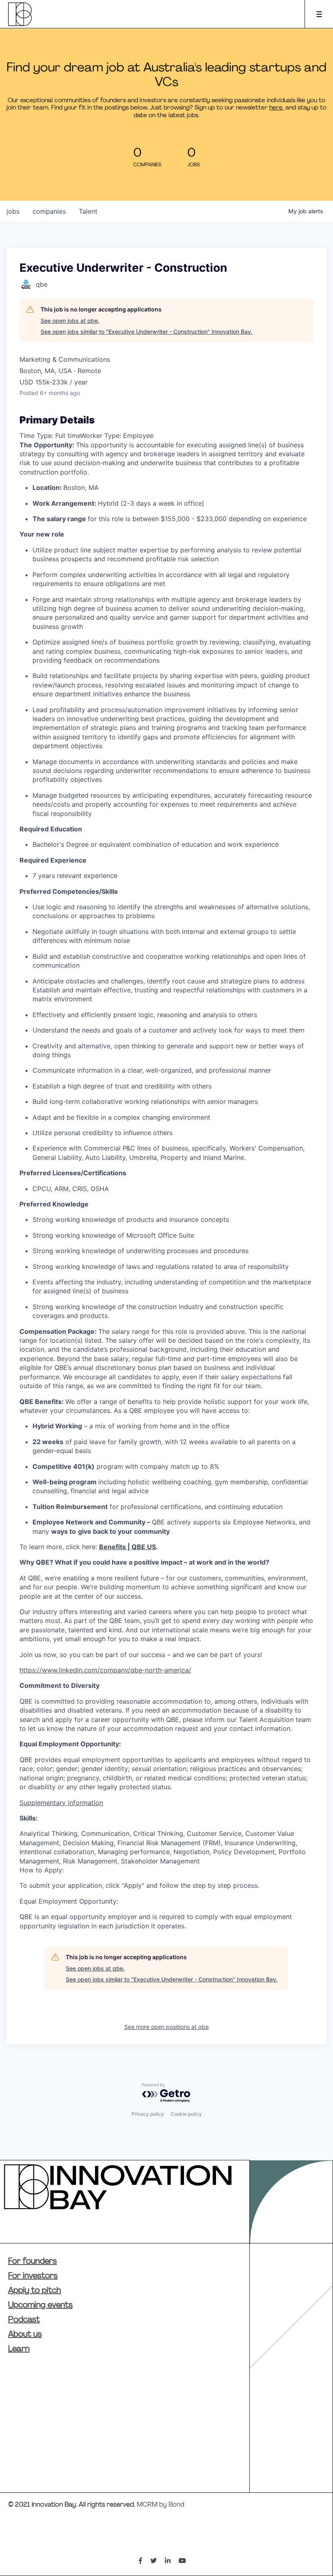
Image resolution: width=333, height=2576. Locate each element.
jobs (13, 211)
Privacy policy (148, 2114)
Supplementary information (61, 1803)
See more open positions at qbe (166, 2027)
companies (49, 211)
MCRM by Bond (161, 2505)
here (276, 108)
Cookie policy (186, 2114)
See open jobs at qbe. (70, 321)
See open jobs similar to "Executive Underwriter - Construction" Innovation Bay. (147, 332)
